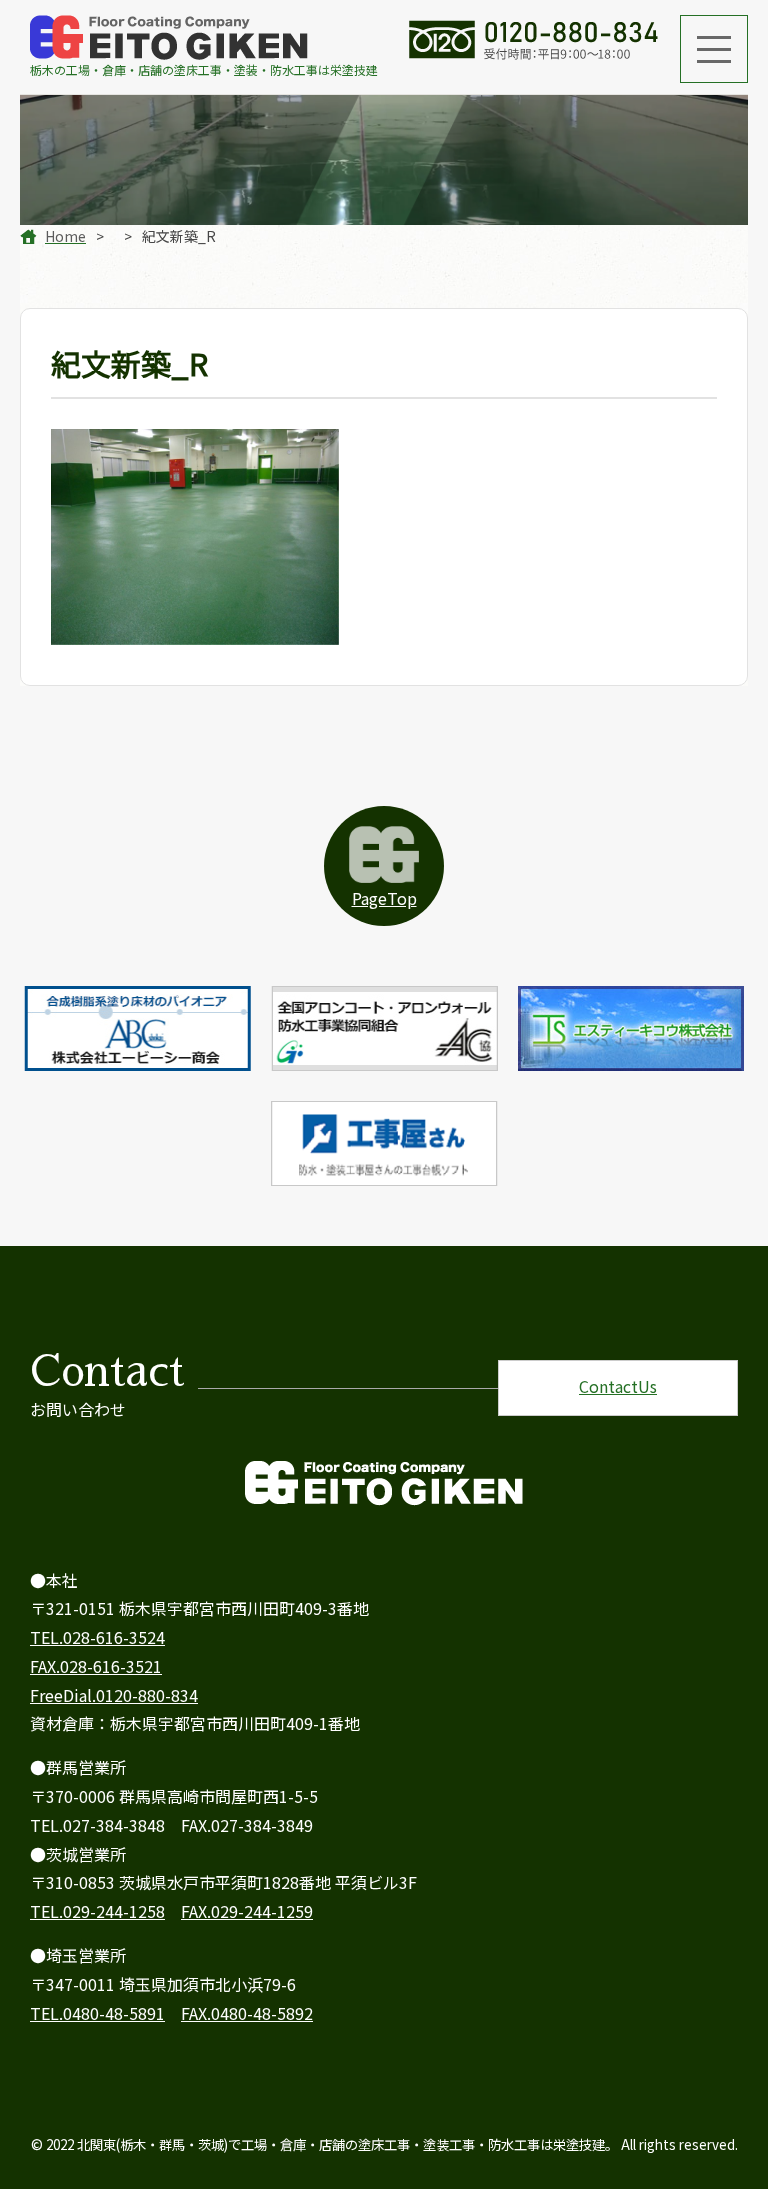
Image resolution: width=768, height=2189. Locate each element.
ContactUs (618, 1386)
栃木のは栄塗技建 (204, 69)
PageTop (384, 898)
